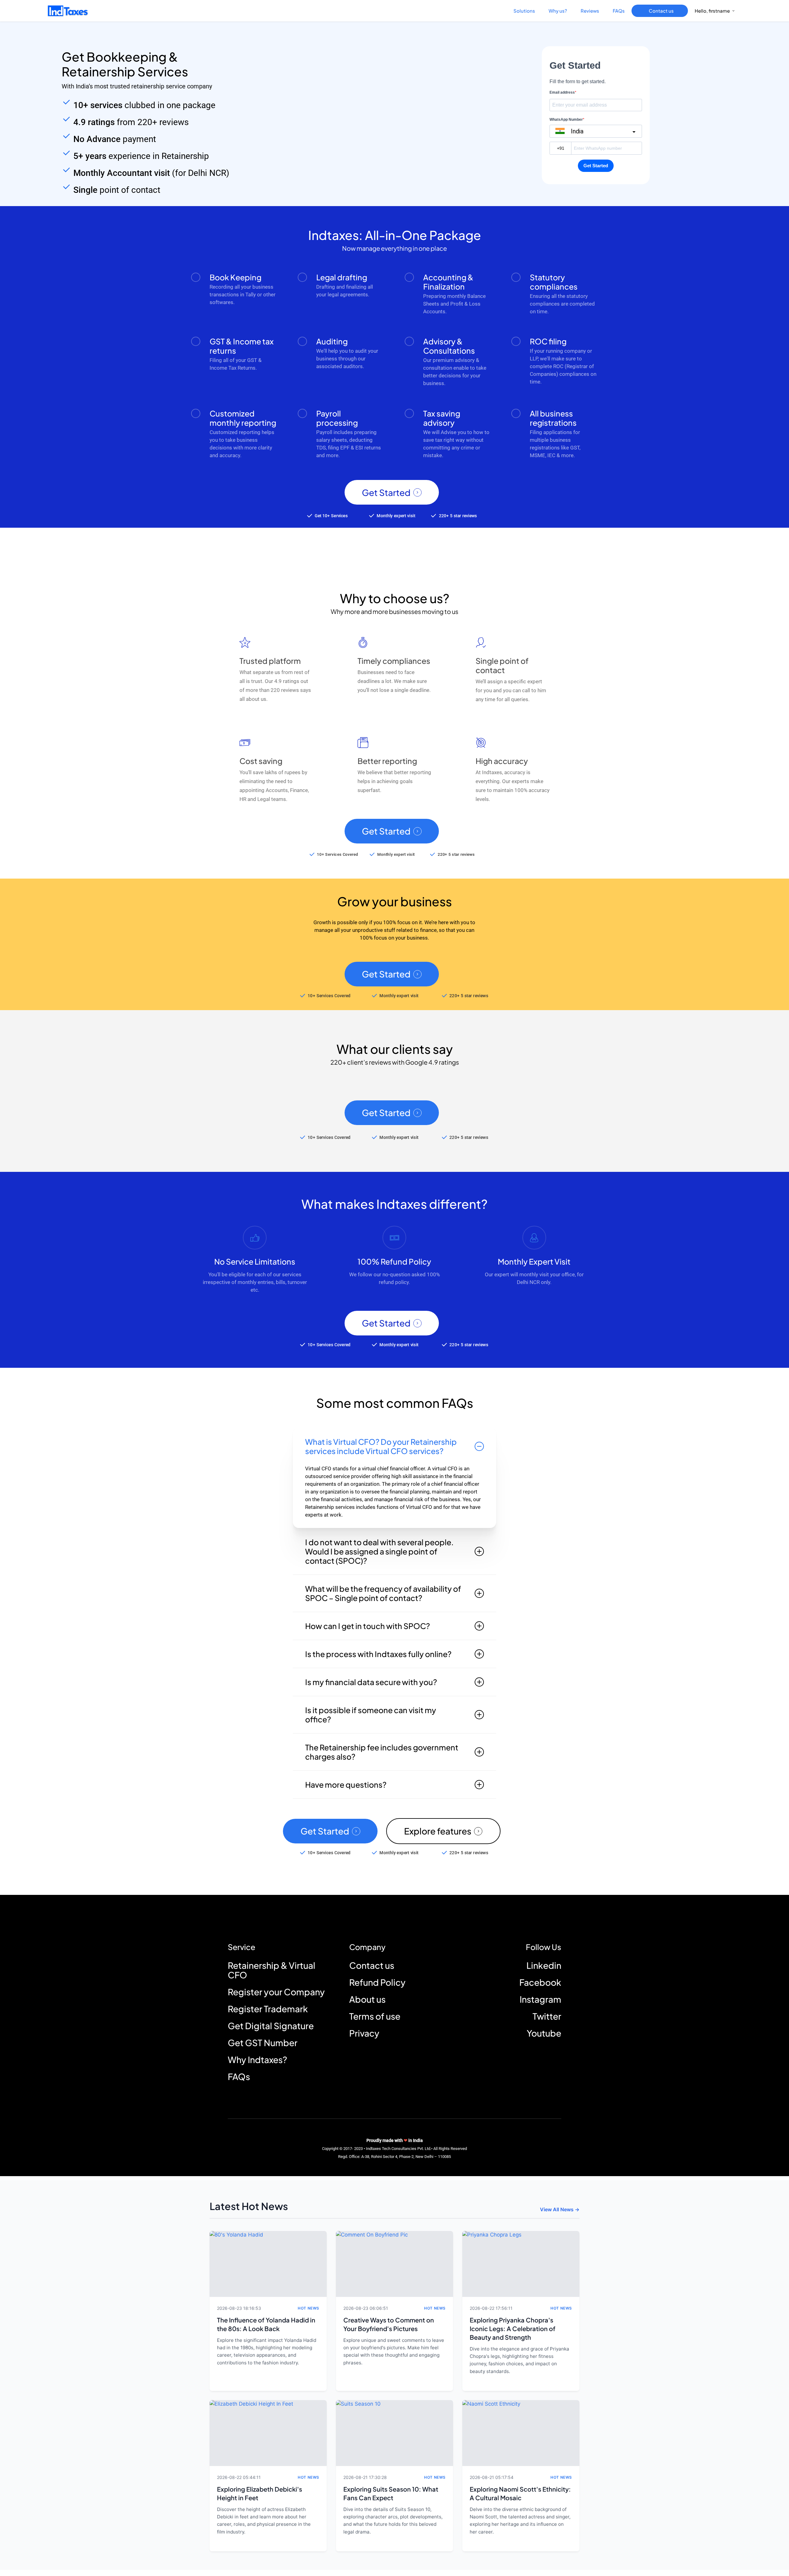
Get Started (386, 493)
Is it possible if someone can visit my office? (371, 1715)
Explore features (438, 1831)
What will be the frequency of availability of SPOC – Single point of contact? (383, 1593)
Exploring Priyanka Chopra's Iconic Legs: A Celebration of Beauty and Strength (513, 2328)
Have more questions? (346, 1785)
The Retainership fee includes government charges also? (382, 1752)
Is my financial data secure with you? (371, 1682)
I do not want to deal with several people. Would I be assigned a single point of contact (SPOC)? (379, 1551)
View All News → (560, 2209)
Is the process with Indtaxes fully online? (378, 1654)
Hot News (309, 2308)
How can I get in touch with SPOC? (368, 1626)
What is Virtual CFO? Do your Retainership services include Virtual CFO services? (381, 1446)
